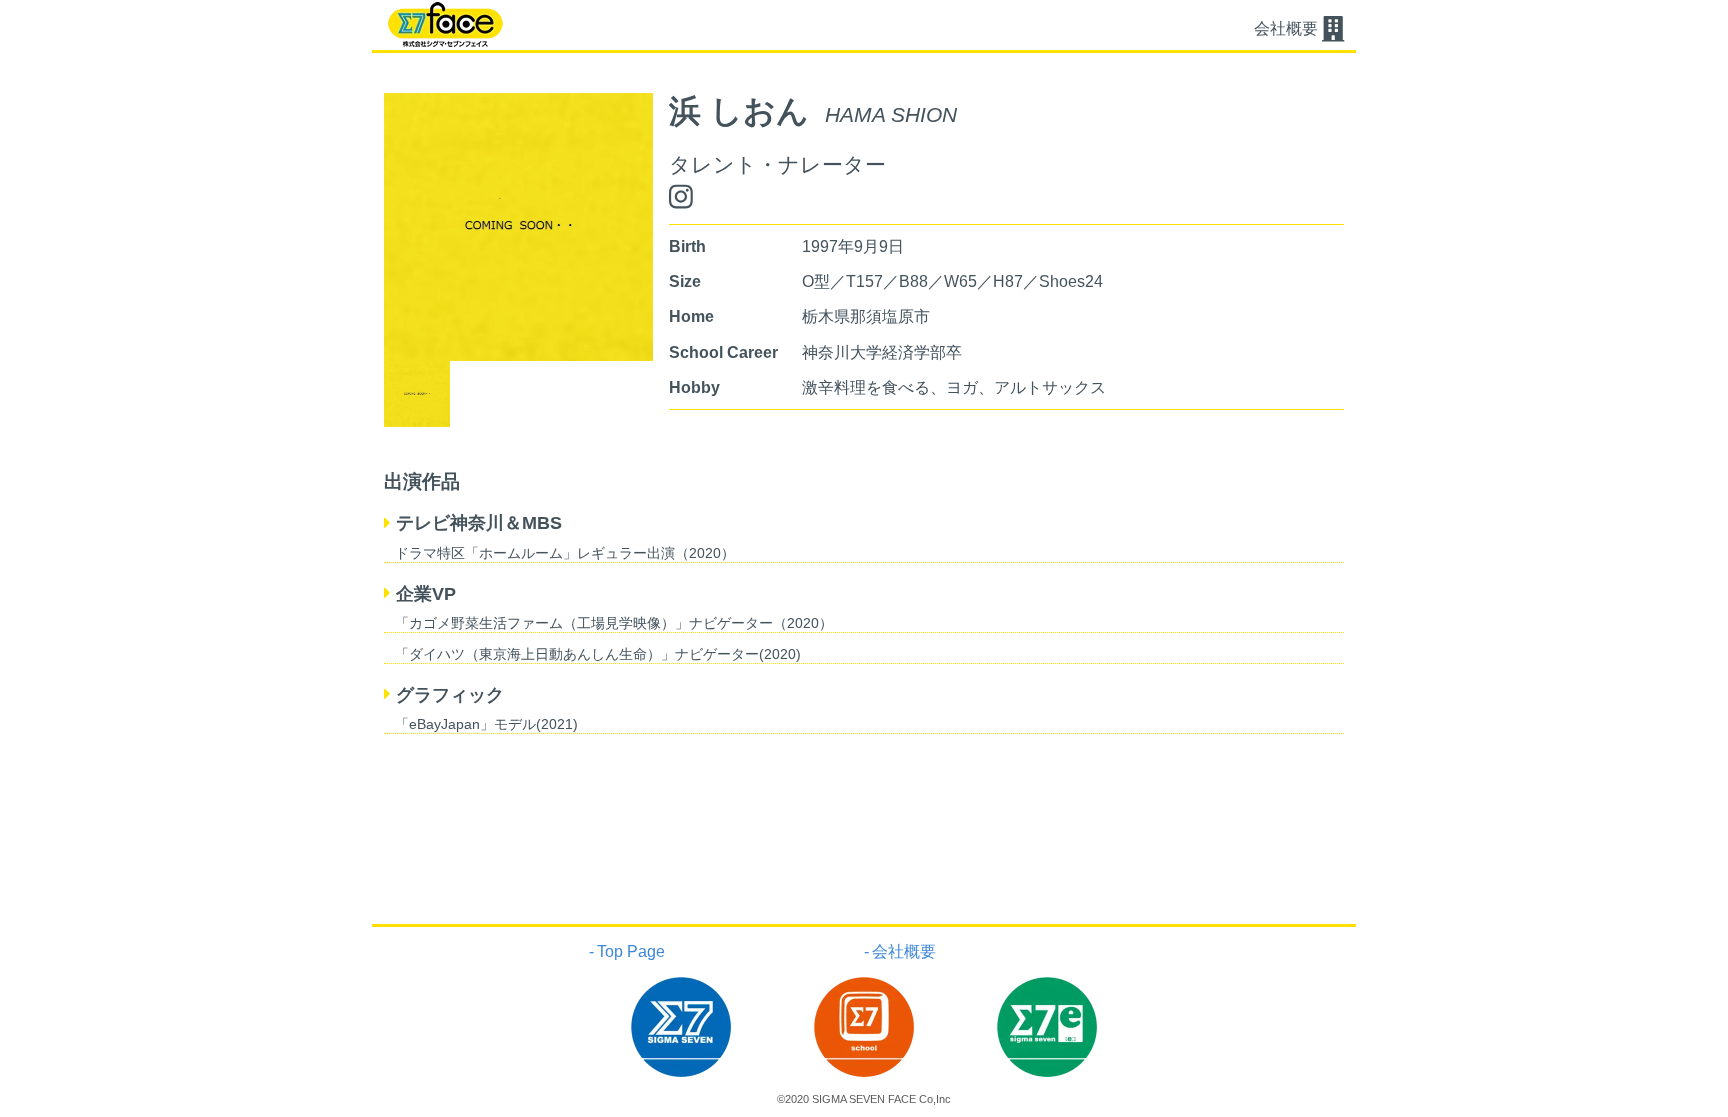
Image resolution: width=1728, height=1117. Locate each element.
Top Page (631, 951)
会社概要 (904, 951)
